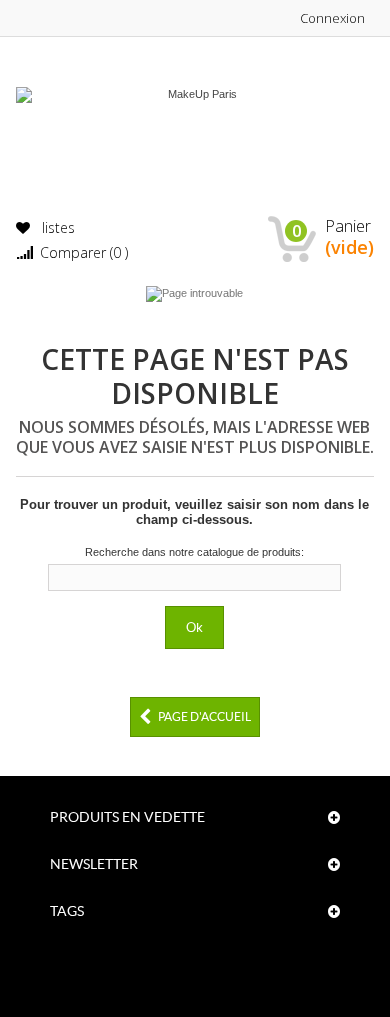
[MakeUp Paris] (195, 136)
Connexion (332, 18)
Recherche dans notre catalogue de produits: (194, 552)
